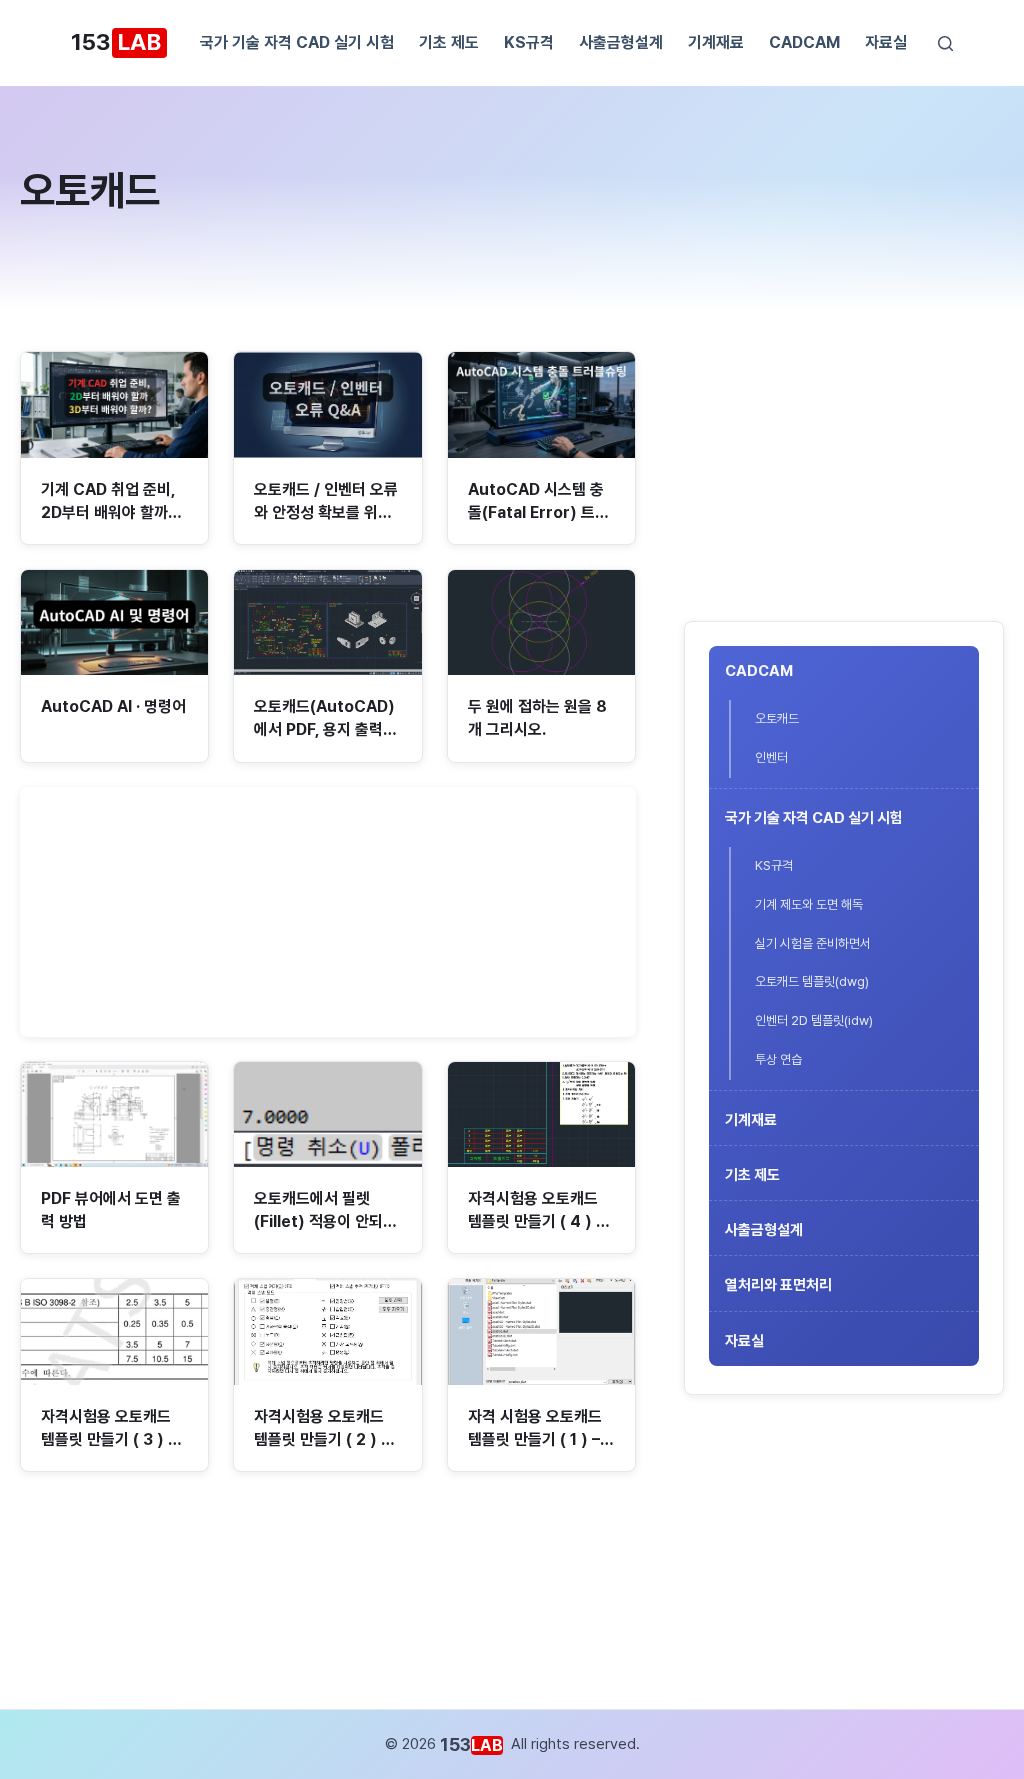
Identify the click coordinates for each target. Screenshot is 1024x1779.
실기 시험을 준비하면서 (813, 943)
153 (116, 42)
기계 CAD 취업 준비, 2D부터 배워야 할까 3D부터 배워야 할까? (109, 512)
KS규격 (529, 42)
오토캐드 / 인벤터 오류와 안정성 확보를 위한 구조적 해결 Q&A (326, 512)
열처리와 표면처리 (778, 1285)
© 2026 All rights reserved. (512, 1744)
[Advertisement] (844, 476)
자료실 (886, 42)
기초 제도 (449, 42)
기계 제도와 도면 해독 (809, 904)
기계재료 (716, 42)
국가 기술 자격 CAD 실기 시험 (297, 42)
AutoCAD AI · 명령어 (113, 706)
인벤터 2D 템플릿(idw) (814, 1020)
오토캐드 (777, 718)
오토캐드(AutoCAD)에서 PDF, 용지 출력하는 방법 (325, 729)
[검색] (945, 43)
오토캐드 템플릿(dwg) (812, 981)
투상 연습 (778, 1059)
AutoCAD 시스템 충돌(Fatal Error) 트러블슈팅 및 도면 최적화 (538, 512)
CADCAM (804, 42)
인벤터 (771, 757)
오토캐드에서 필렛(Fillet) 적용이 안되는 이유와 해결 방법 (325, 1221)
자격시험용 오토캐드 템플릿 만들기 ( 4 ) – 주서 (536, 1221)
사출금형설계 (621, 42)
